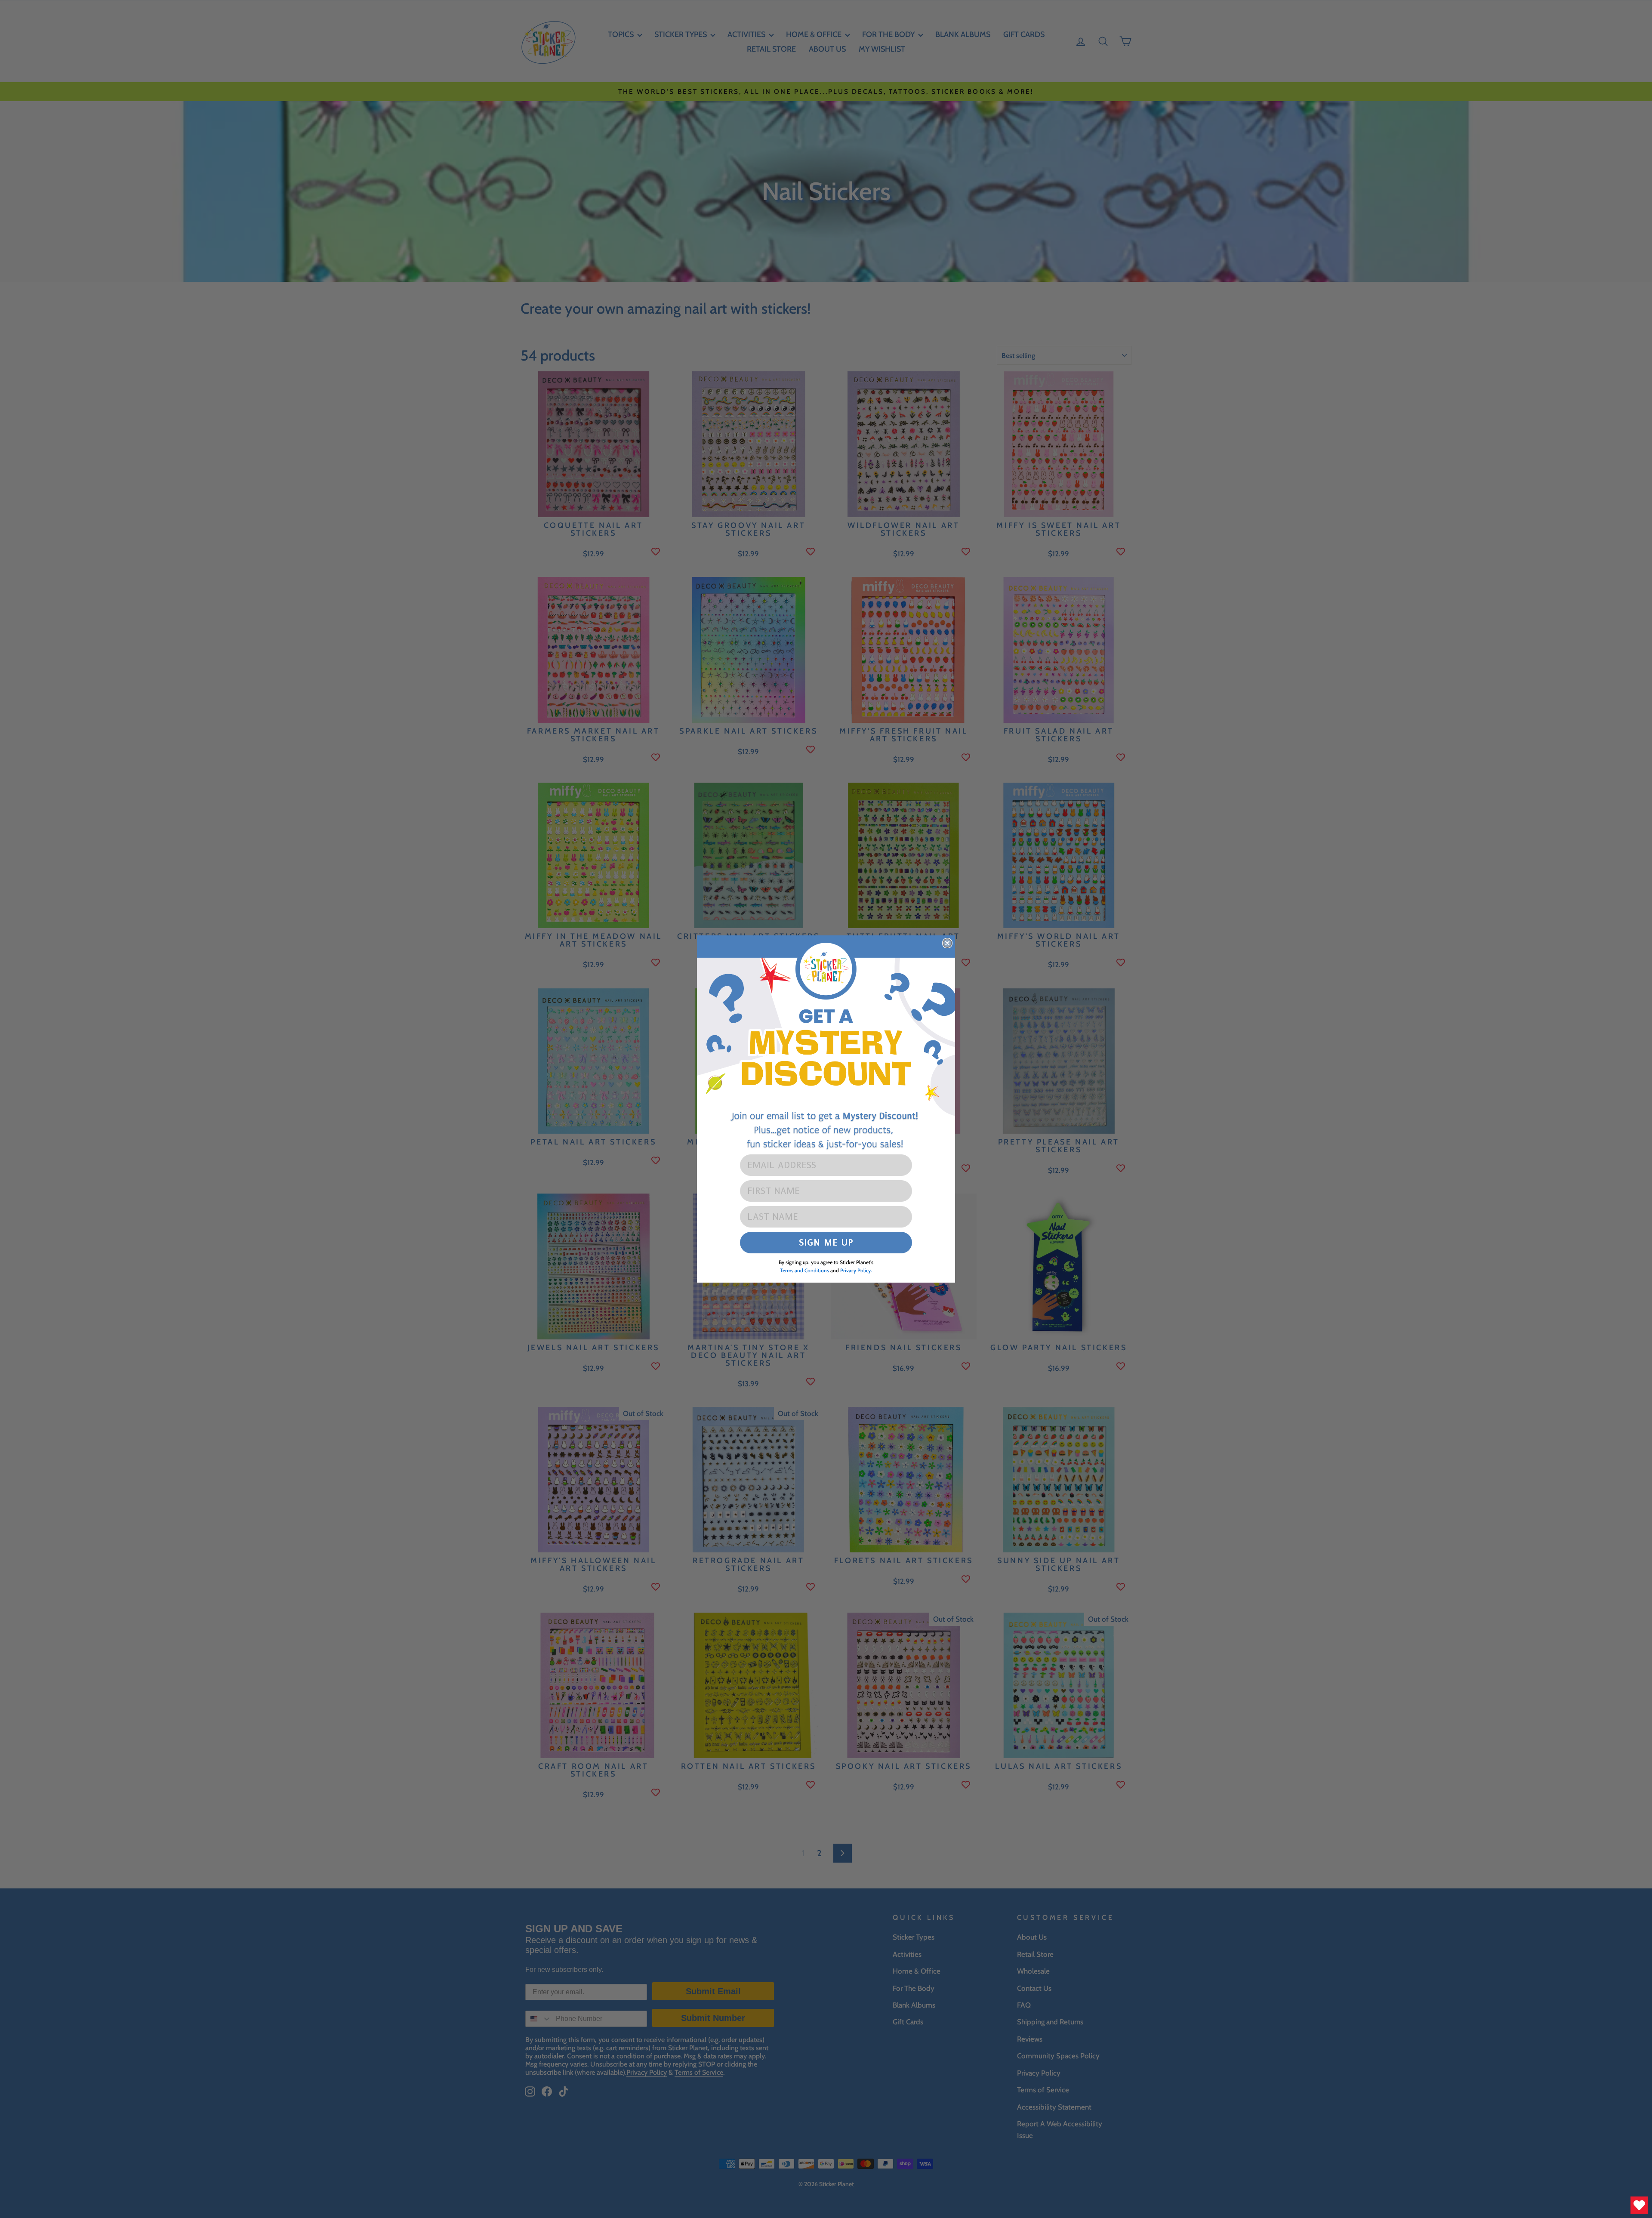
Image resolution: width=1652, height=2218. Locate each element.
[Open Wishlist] (1639, 2205)
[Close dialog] (947, 943)
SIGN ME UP (826, 1242)
